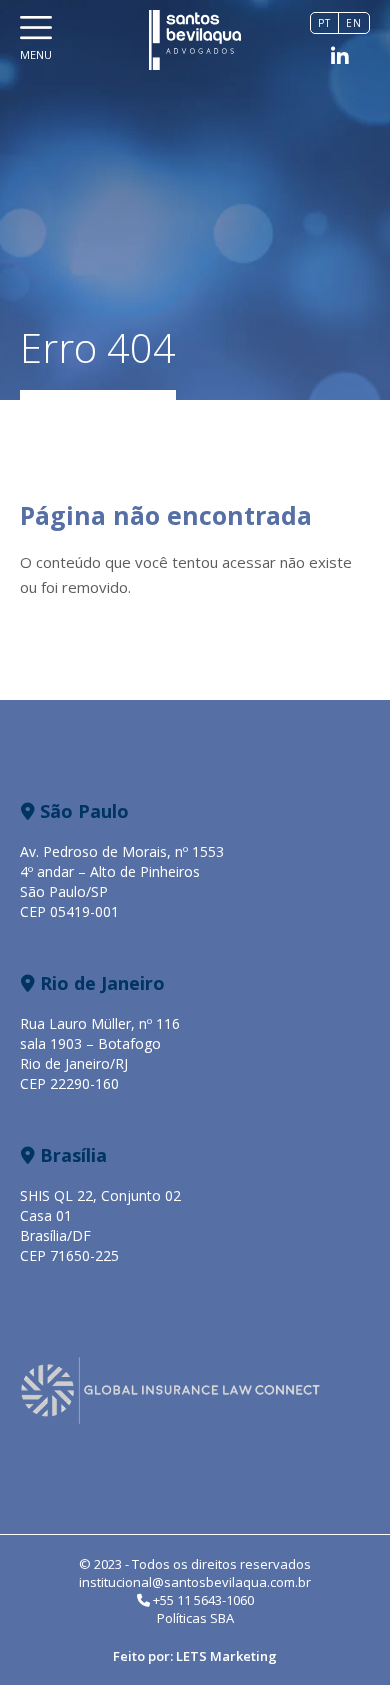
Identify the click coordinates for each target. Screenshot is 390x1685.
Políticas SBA (195, 1618)
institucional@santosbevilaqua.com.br (195, 1582)
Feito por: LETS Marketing (195, 1656)
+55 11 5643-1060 (202, 1600)
